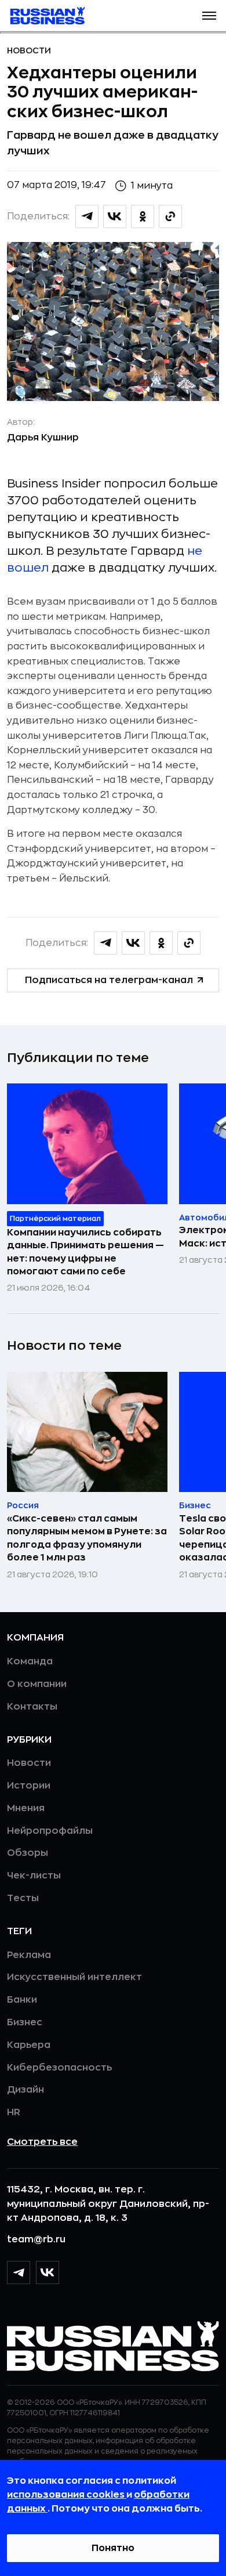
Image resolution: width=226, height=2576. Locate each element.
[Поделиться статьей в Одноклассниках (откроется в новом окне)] (143, 216)
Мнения (26, 1808)
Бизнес (25, 2022)
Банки (22, 2000)
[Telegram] (19, 2272)
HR (14, 2112)
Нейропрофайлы (50, 1831)
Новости (29, 50)
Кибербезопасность (59, 2068)
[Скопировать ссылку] (170, 216)
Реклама (29, 1955)
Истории (29, 1786)
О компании (37, 1684)
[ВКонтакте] (48, 2272)
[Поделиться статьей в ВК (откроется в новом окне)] (115, 216)
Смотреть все (42, 2142)
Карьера (29, 2045)
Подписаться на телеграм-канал (109, 980)
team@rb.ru (36, 2239)
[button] (209, 16)
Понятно (113, 2548)
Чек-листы (34, 1876)
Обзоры (28, 1853)
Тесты (23, 1898)
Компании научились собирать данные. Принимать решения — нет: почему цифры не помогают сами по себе (85, 1252)
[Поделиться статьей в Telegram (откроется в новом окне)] (87, 216)
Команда (30, 1661)
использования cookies (67, 2495)
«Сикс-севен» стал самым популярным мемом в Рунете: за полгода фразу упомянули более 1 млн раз (87, 1538)
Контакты (32, 1707)
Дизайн (25, 2090)
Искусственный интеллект (74, 1977)
